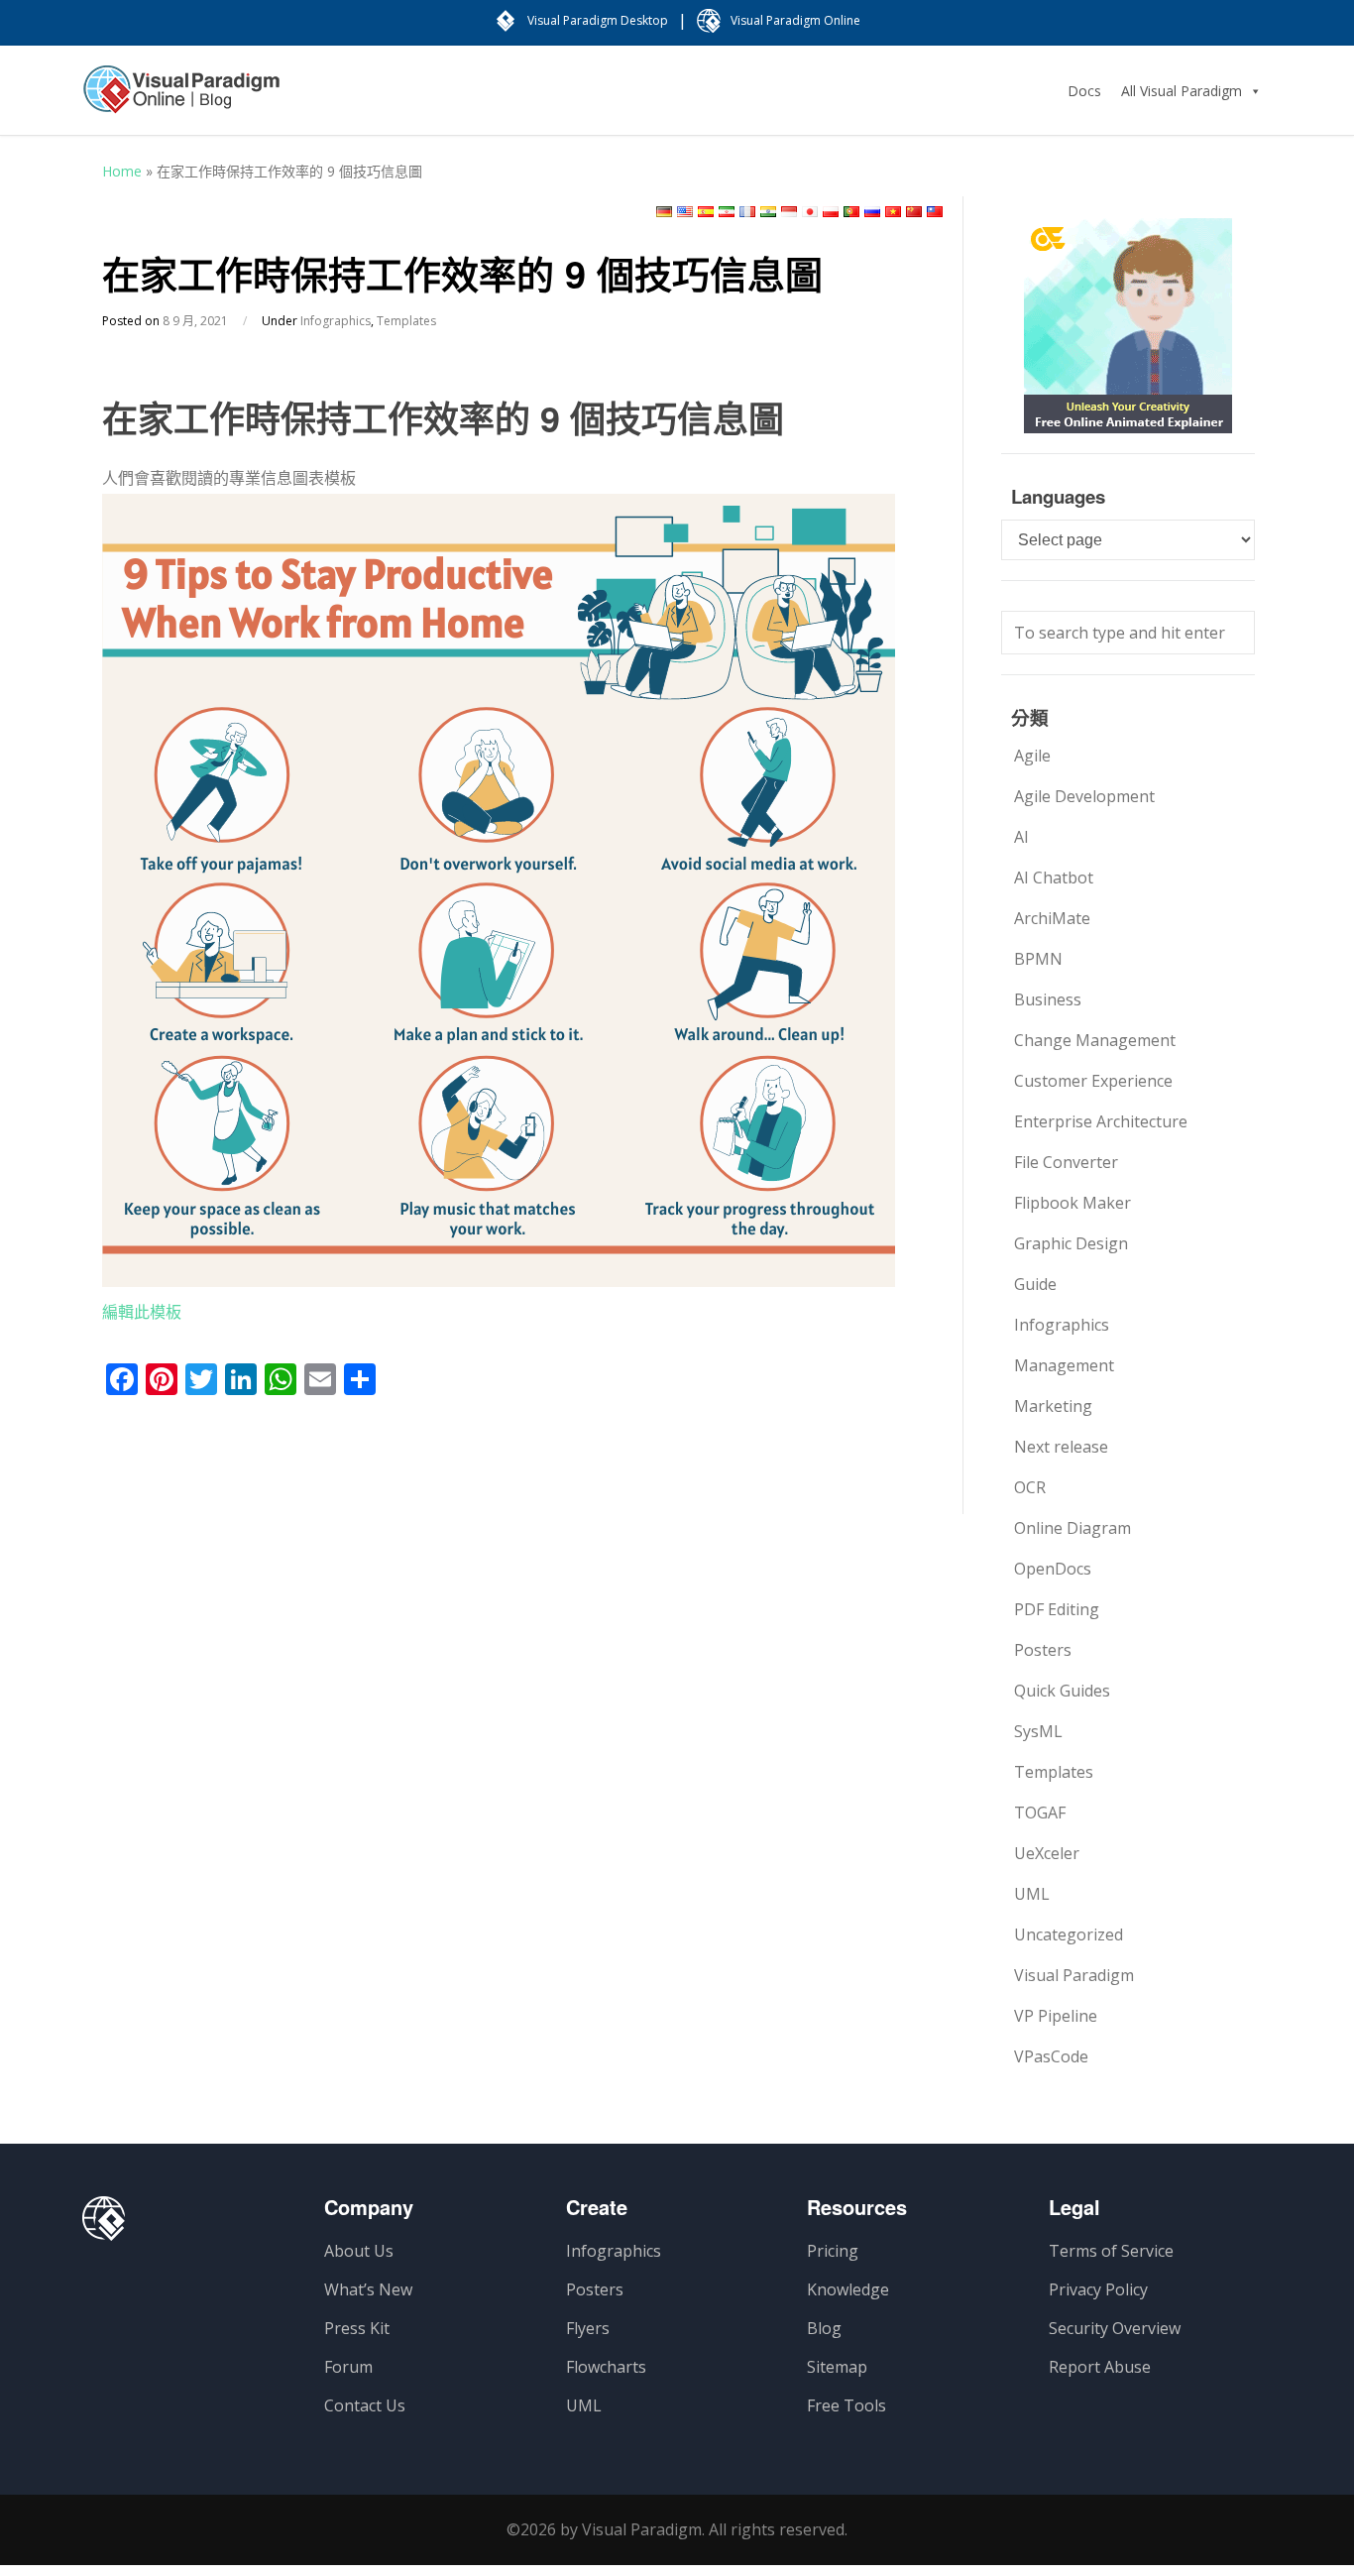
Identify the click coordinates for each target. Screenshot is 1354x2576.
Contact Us (365, 2405)
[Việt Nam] (893, 212)
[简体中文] (914, 212)
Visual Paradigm (1074, 1975)
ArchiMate (1052, 918)
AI (1021, 837)
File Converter (1066, 1162)
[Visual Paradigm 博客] (181, 99)
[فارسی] (727, 212)
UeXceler (1047, 1853)
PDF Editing (1057, 1609)
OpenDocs (1053, 1569)
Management (1064, 1365)
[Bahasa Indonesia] (789, 212)
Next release (1061, 1447)
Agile (1032, 756)
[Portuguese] (851, 212)
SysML (1038, 1731)
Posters (1043, 1650)
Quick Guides (1062, 1691)
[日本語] (810, 212)
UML (1032, 1894)
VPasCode (1051, 2056)
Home (122, 171)
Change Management (1095, 1040)
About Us (359, 2251)
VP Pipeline (1056, 2016)
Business (1048, 999)
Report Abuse (1100, 2367)
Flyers (588, 2328)
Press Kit (357, 2328)
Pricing (833, 2251)
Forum (348, 2367)
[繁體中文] (935, 212)
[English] (685, 212)
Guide (1035, 1284)
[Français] (747, 212)
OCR (1030, 1487)
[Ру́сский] (872, 212)
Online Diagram (1072, 1528)
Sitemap (837, 2367)
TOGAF (1040, 1813)
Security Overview (1115, 2328)
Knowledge (848, 2289)
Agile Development (1084, 796)
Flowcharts (606, 2367)
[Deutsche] (664, 212)
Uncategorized (1069, 1934)
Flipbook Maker (1072, 1203)
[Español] (706, 212)
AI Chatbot (1054, 878)
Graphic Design (1071, 1243)
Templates (406, 321)
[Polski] (831, 212)
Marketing (1053, 1406)
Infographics (336, 321)
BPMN (1038, 959)
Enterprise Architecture (1101, 1121)
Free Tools (846, 2405)
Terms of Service (1111, 2251)
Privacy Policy (1098, 2289)
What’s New (368, 2289)
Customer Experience (1093, 1081)
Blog (824, 2328)
